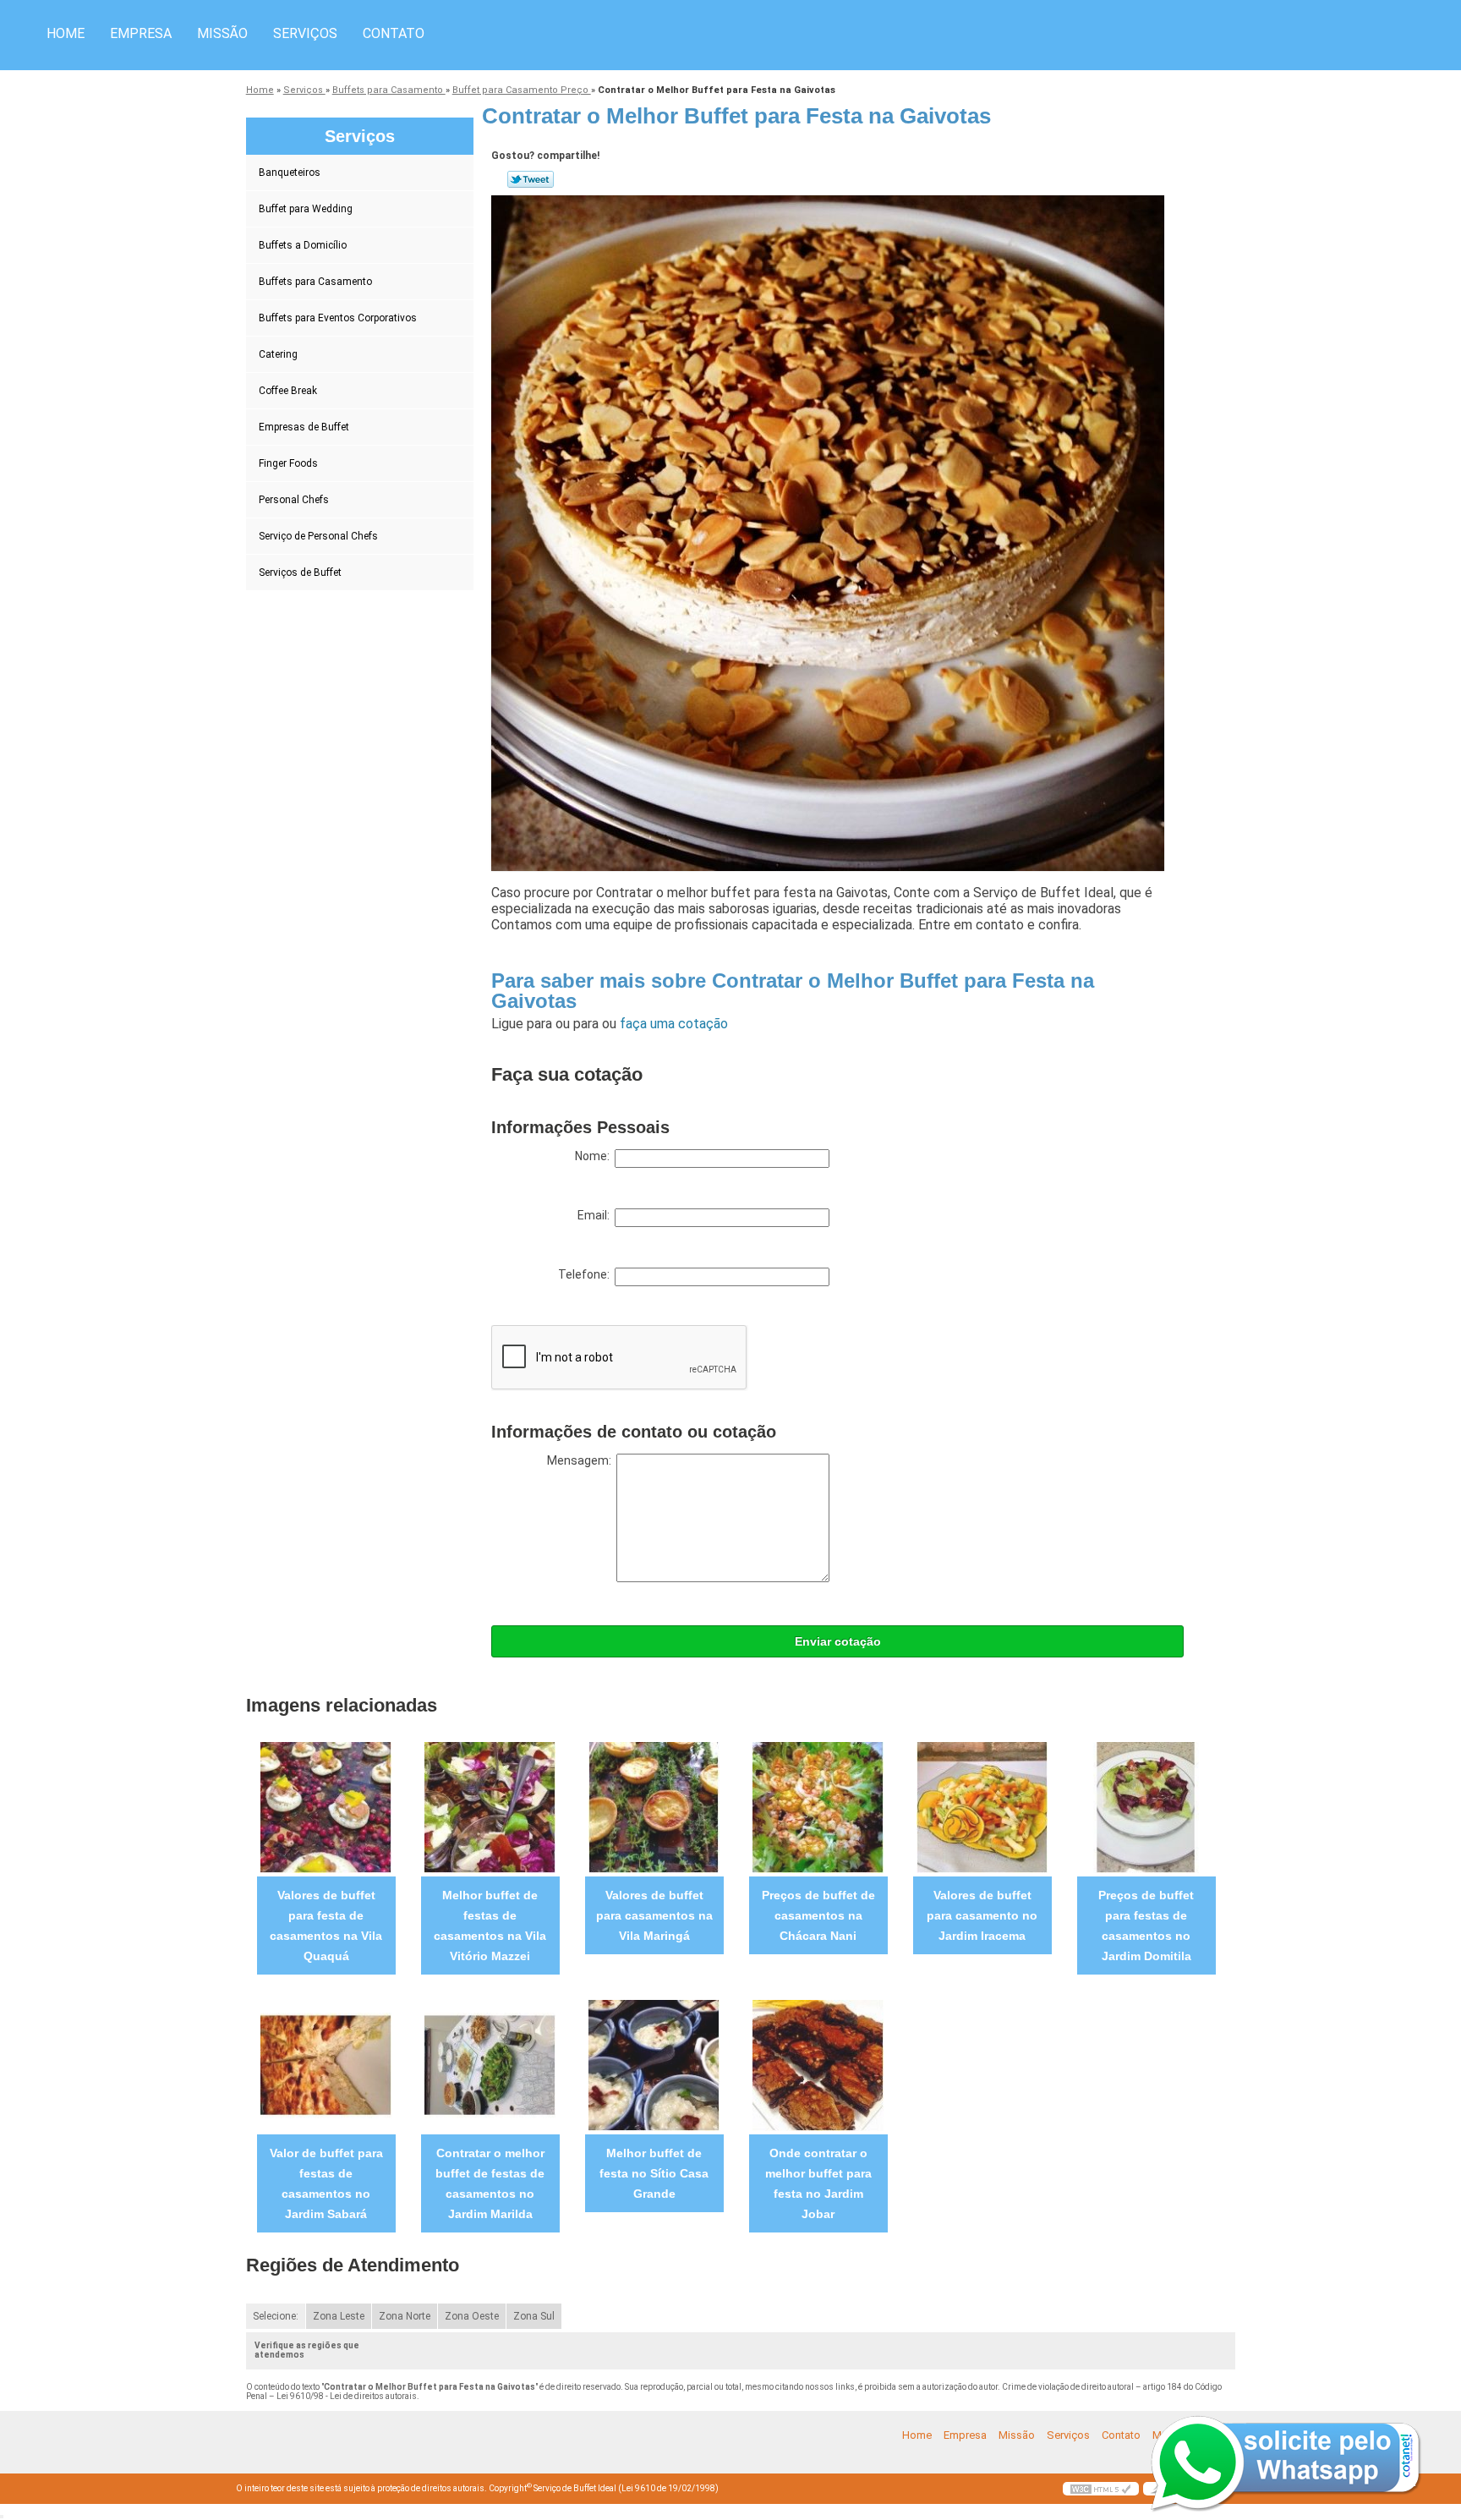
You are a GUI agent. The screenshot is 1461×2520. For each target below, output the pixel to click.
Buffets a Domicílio (303, 245)
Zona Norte (405, 2316)
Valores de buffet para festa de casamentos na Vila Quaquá (326, 1926)
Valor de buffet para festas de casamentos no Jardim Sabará (326, 2183)
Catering (278, 354)
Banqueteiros (290, 173)
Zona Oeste (472, 2316)
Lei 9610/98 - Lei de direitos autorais (347, 2396)
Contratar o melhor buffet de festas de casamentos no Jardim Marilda (490, 2183)
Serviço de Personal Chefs (318, 536)
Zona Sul (534, 2316)
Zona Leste (339, 2316)
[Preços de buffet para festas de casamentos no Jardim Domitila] (1146, 1807)
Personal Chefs (294, 500)
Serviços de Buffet (300, 572)
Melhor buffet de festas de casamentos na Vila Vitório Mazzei (490, 1926)
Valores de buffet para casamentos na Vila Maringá (654, 1915)
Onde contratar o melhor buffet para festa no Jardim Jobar (818, 2183)
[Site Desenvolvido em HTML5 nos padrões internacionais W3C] (1101, 2489)
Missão (222, 33)
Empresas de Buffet (304, 427)
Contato (394, 33)
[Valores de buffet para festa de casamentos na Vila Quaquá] (326, 1807)
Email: (596, 1215)
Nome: (595, 1156)
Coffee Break (288, 391)
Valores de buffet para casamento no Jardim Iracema (982, 1915)
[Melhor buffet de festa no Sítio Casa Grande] (654, 2065)
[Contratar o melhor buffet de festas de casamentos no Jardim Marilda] (490, 2065)
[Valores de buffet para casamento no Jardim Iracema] (982, 1807)
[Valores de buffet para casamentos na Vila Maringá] (654, 1807)
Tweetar (531, 179)
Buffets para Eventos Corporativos (338, 318)
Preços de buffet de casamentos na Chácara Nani (818, 1915)
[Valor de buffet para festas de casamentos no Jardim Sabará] (326, 2065)
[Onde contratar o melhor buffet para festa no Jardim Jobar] (818, 2065)
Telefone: (586, 1274)
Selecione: (276, 2316)
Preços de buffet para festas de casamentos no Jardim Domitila (1146, 1926)
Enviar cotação (838, 1641)
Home (66, 33)
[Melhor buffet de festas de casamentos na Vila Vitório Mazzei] (490, 1807)
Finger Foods (288, 463)
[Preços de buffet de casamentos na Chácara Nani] (818, 1807)
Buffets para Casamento (315, 282)
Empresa (141, 33)
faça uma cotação (674, 1024)
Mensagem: (582, 1460)
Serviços (305, 33)
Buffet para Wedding (306, 209)
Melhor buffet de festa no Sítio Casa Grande (654, 2173)
